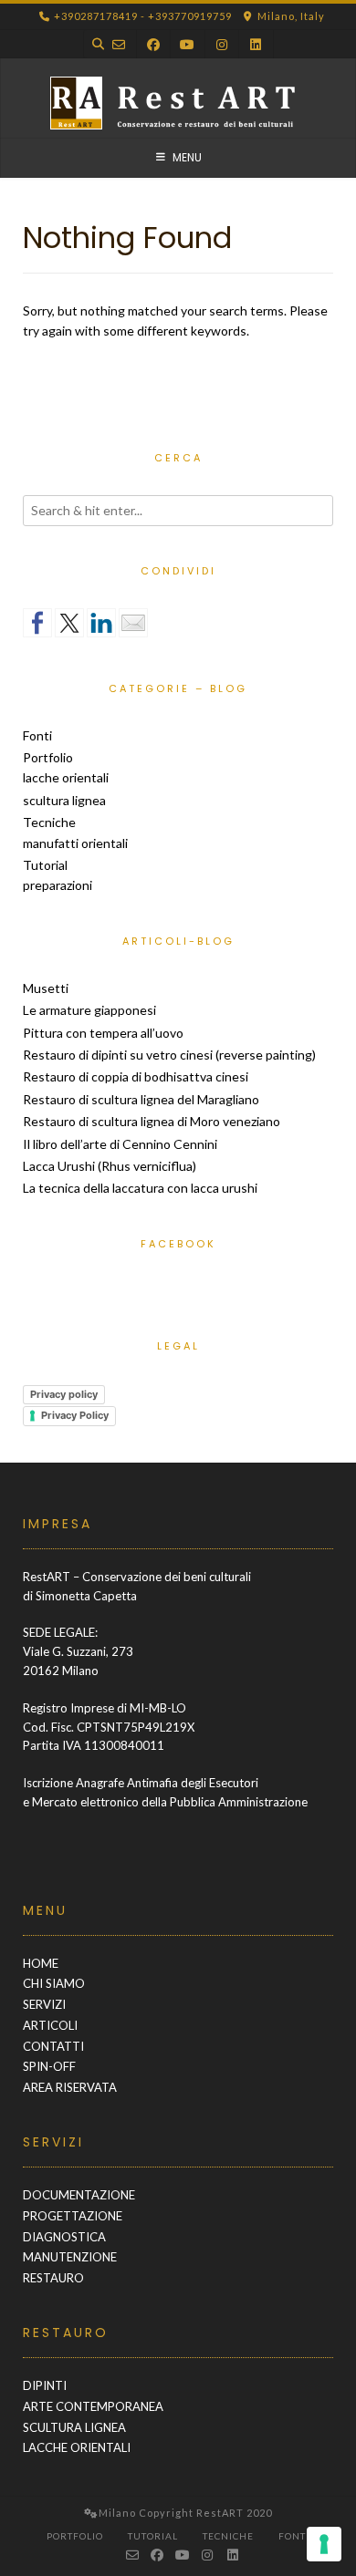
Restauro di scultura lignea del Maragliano (141, 1099)
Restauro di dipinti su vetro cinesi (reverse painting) (169, 1055)
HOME (41, 1963)
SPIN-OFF (49, 2066)
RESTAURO (53, 2278)
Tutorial (45, 865)
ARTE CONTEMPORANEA (93, 2406)
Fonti (37, 735)
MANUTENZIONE (70, 2257)
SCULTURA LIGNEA (74, 2427)
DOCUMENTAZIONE (79, 2195)
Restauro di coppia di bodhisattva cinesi (136, 1076)
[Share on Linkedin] (101, 623)
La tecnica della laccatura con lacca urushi (140, 1188)
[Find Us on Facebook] (153, 44)
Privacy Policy (75, 1415)
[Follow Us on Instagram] (222, 44)
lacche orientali (66, 777)
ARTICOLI (50, 2025)
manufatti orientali (75, 843)
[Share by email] (133, 623)
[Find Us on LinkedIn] (256, 44)
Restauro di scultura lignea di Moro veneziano (152, 1121)
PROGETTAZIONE (73, 2216)
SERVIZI (44, 2004)
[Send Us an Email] (119, 44)
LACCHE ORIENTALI (77, 2447)
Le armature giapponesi (89, 1010)
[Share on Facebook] (37, 623)
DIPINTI (45, 2385)
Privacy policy (64, 1394)
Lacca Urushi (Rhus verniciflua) (110, 1166)
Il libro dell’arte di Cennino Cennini (120, 1144)
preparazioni (58, 885)
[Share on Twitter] (69, 623)
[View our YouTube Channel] (187, 44)
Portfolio (48, 757)
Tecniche (49, 822)
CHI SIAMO (54, 1983)
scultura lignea (64, 800)
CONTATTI (53, 2046)
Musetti (46, 988)
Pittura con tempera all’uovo (103, 1033)
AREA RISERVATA (70, 2087)
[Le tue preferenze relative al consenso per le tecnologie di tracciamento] (324, 2544)
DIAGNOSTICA (64, 2237)
